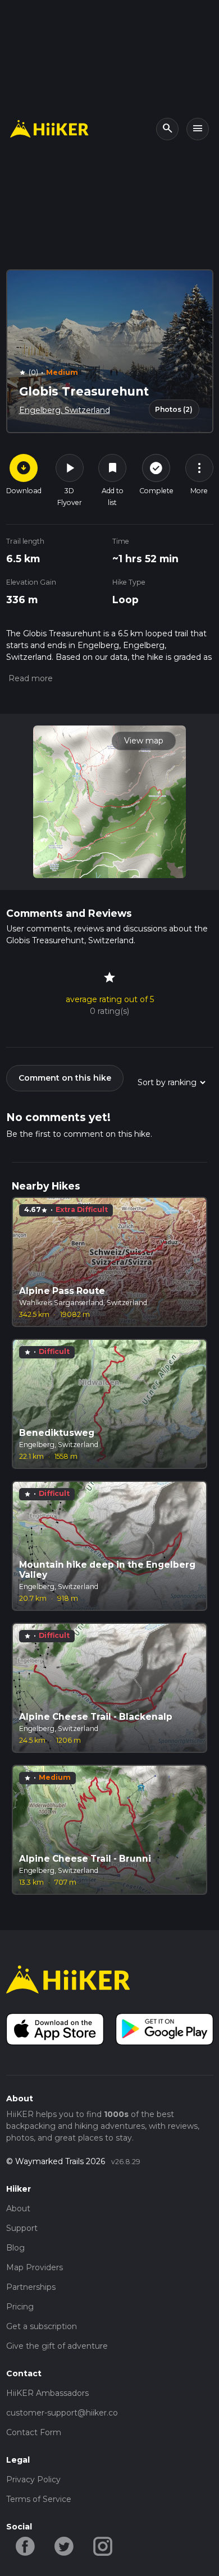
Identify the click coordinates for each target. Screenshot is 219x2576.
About (18, 2208)
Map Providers (35, 2267)
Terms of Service (39, 2499)
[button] (29, 678)
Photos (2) (174, 409)
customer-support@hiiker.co (62, 2413)
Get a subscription (42, 2326)
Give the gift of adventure (57, 2346)
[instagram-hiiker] (103, 2546)
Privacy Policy (33, 2479)
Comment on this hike (65, 1078)
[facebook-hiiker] (26, 2546)
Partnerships (31, 2287)
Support (22, 2228)
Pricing (20, 2307)
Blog (15, 2248)
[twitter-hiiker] (64, 2546)
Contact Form (34, 2432)
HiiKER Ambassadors (47, 2393)
